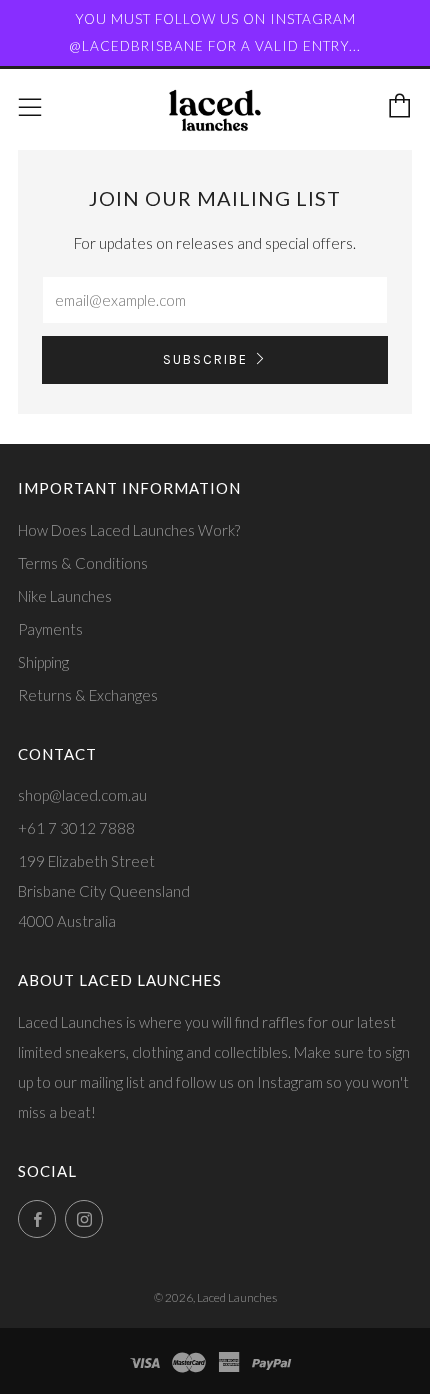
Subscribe (205, 359)
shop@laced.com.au (82, 795)
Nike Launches (65, 596)
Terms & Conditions (83, 563)
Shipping (43, 662)
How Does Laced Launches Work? (129, 530)
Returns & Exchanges (88, 695)
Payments (50, 629)
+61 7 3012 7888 (76, 828)
